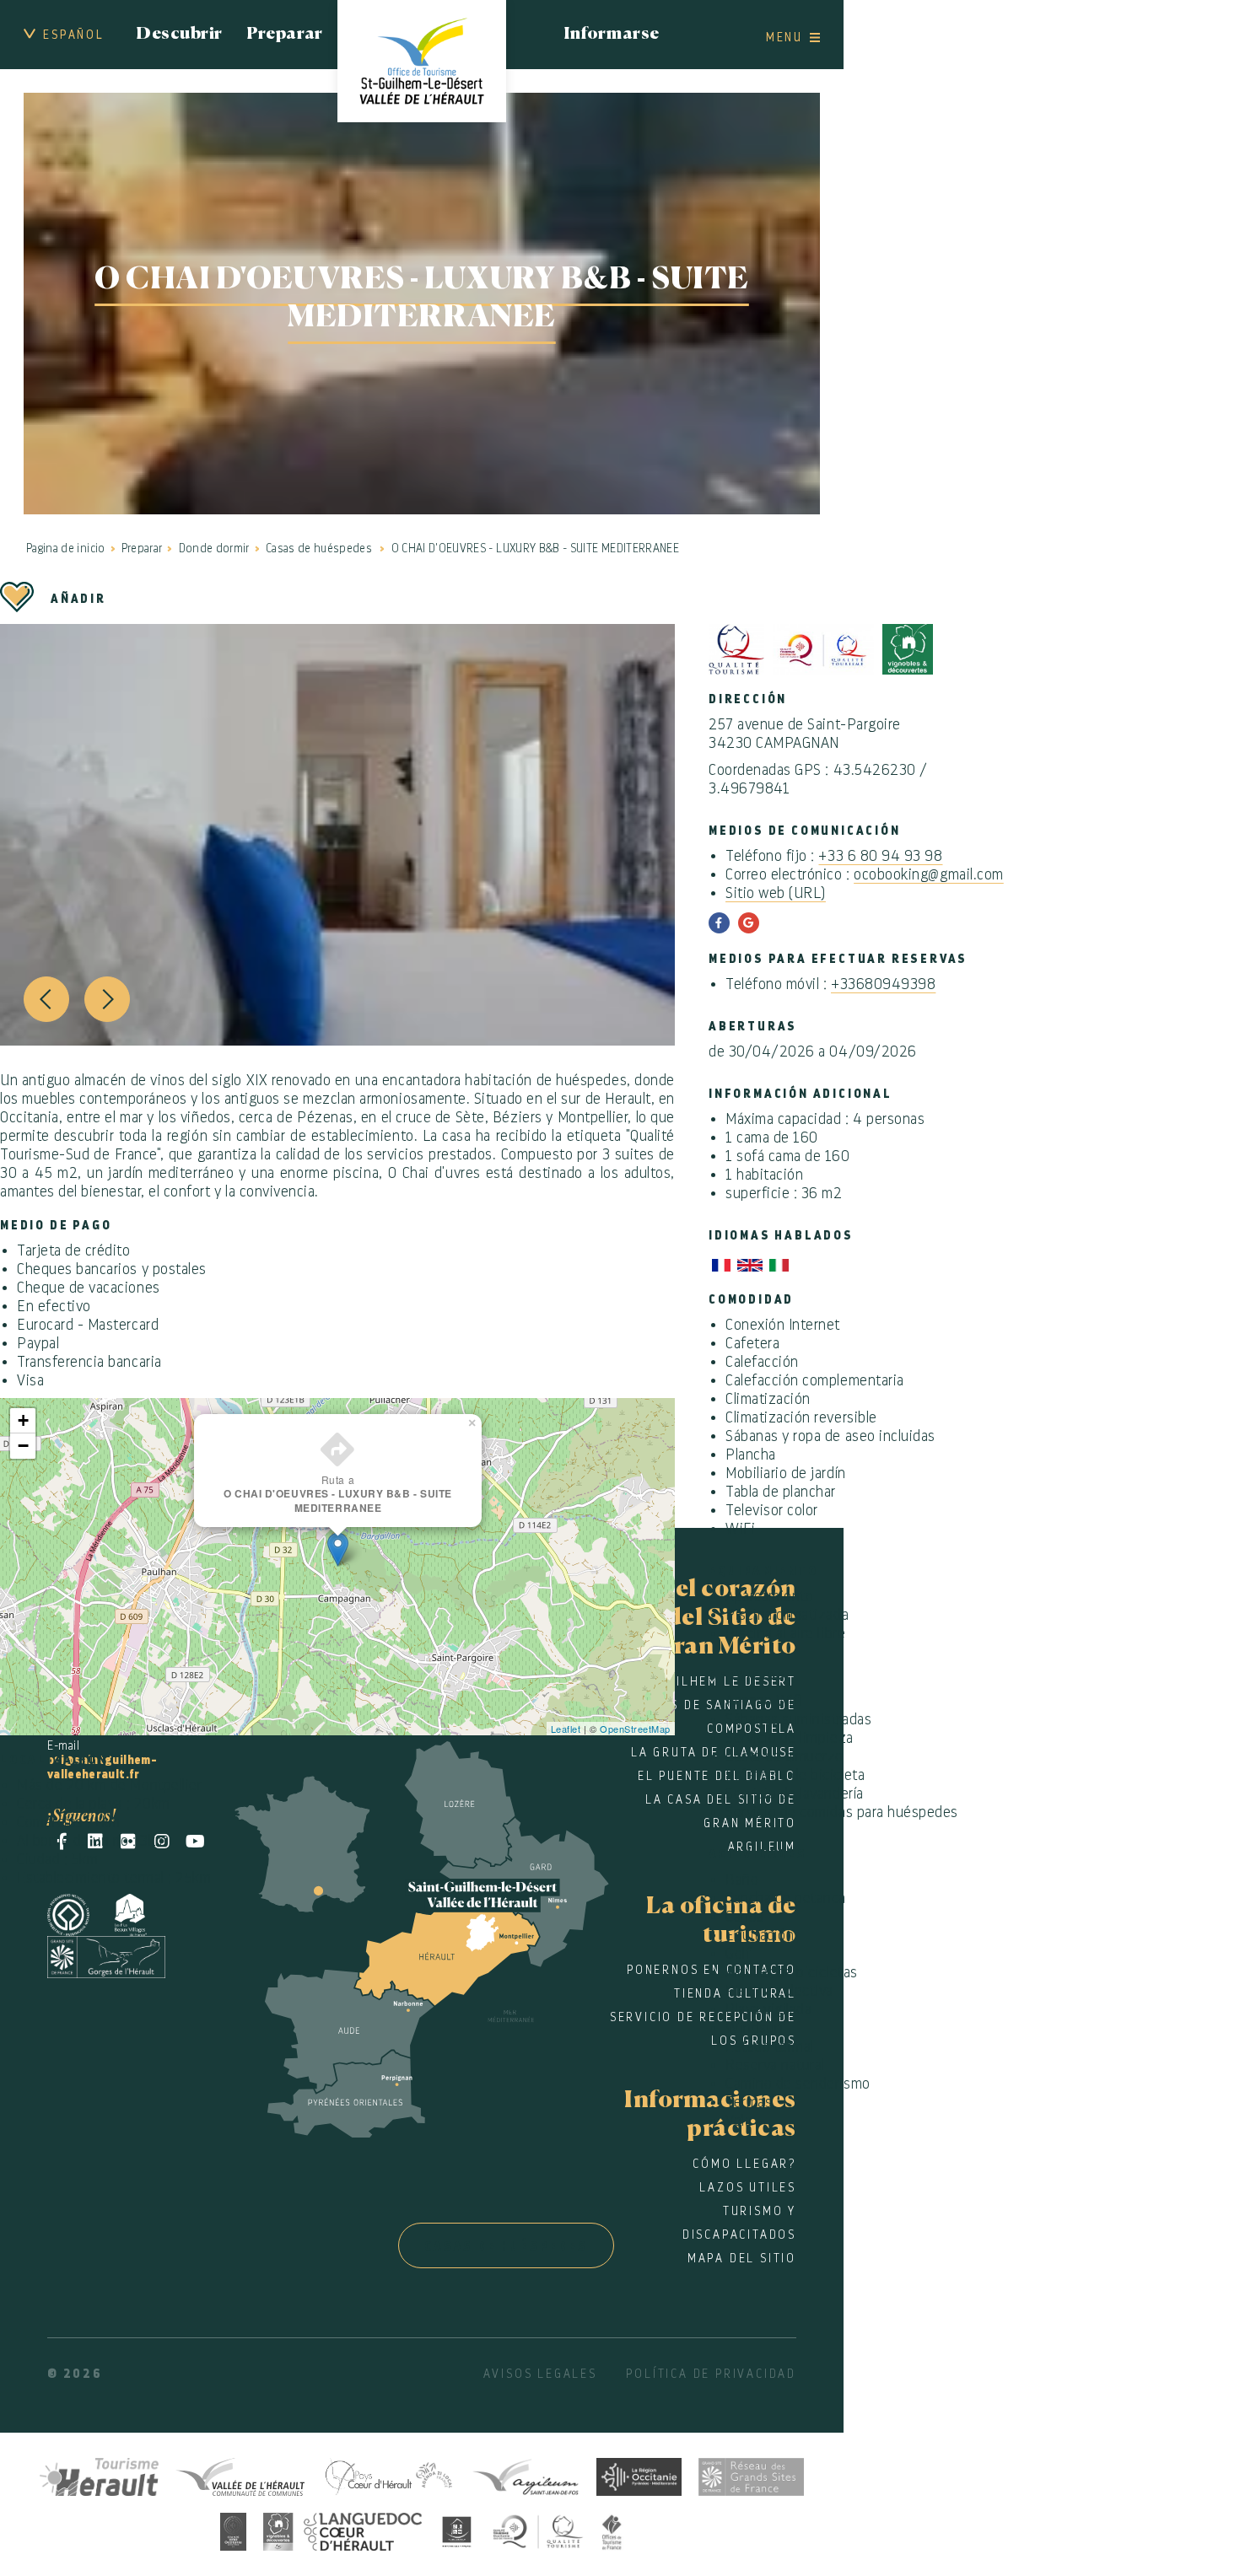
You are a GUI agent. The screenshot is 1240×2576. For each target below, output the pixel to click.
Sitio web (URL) (776, 893)
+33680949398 (883, 984)
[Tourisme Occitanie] (639, 2474)
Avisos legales (540, 2374)
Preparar (284, 35)
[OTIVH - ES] (422, 61)
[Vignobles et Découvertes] (342, 2529)
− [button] (24, 1446)
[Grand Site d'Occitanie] (233, 2529)
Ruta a (338, 1494)
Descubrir (179, 35)
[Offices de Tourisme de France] (612, 2529)
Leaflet (566, 1729)
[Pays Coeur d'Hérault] (388, 2474)
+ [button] (24, 1420)
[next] (107, 999)
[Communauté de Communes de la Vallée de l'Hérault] (240, 2474)
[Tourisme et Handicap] (457, 2529)
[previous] (46, 999)
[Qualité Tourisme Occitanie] (538, 2529)
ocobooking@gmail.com (929, 874)
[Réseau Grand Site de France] (751, 2474)
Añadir (78, 599)
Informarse (611, 35)
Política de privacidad (711, 2374)
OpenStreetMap (635, 1729)
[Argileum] (526, 2474)
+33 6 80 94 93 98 (880, 856)
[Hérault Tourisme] (100, 2474)
